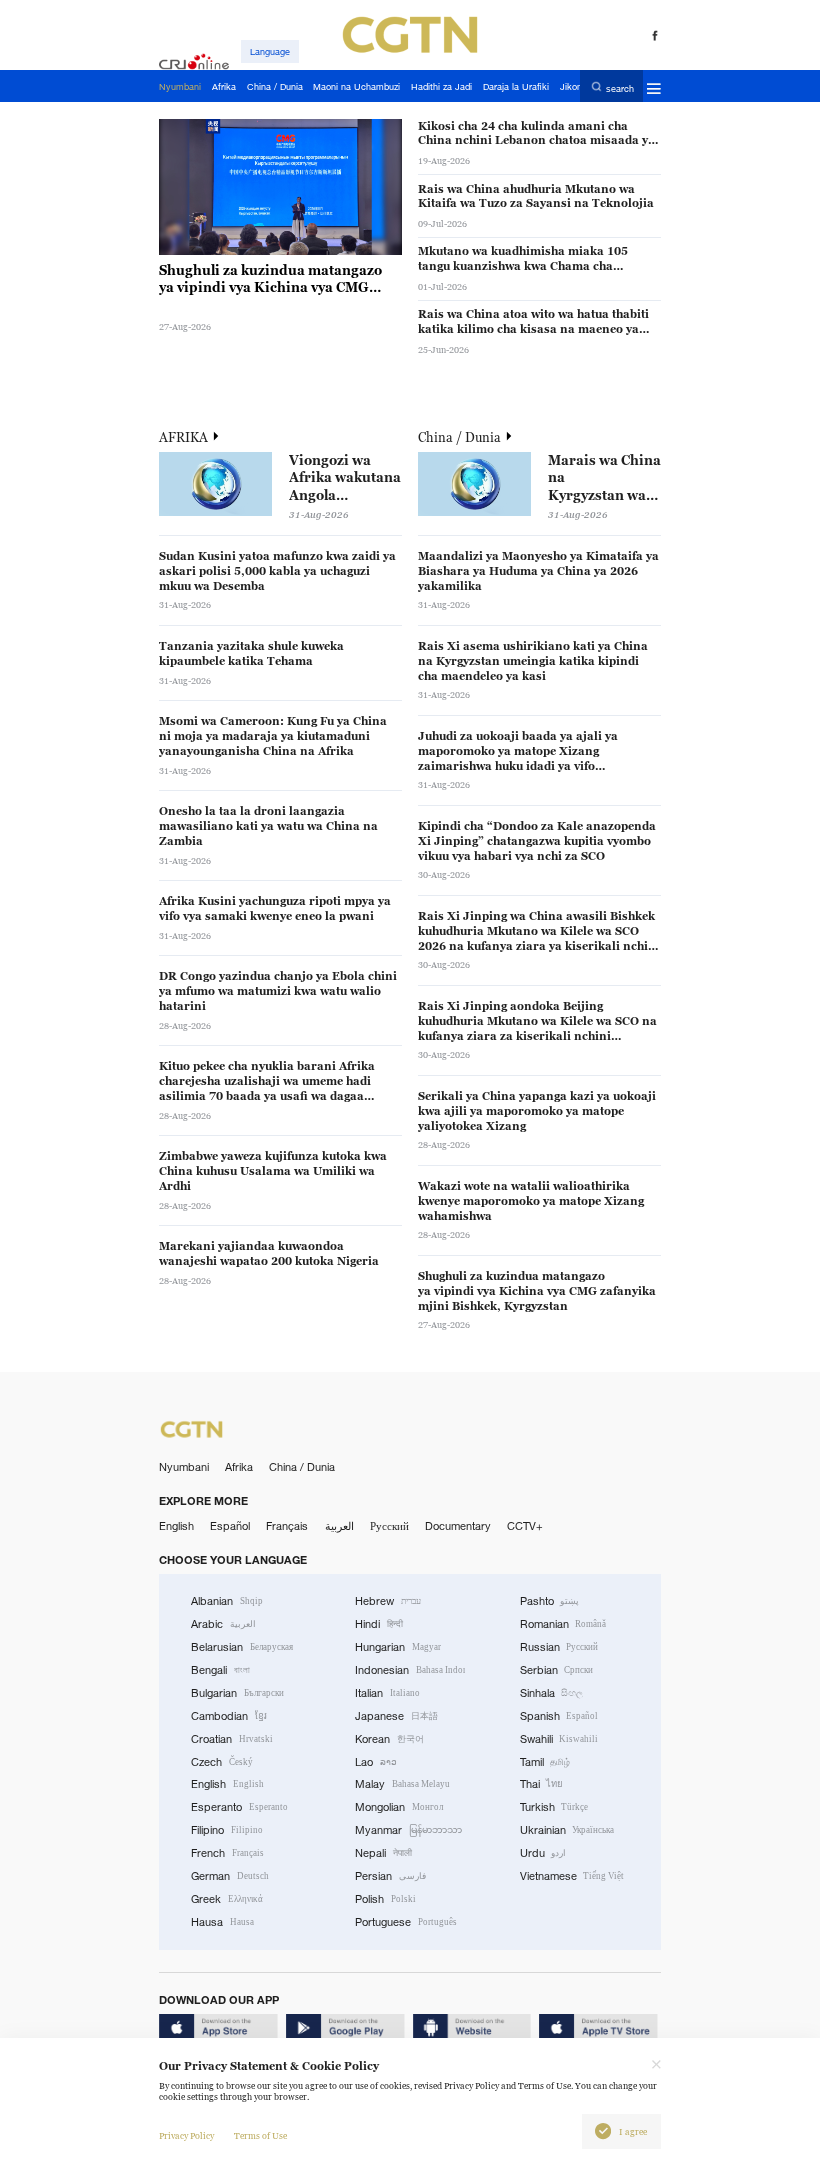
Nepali (383, 1853)
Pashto (550, 1601)
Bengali (220, 1670)
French (227, 1853)
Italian (387, 1693)
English (176, 1526)
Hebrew (388, 1601)
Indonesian (410, 1670)
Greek (227, 1899)
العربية (339, 1526)
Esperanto (239, 1807)
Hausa (222, 1922)
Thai (542, 1784)
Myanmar (408, 1830)
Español (230, 1526)
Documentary (458, 1526)
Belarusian (242, 1647)
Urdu (543, 1853)
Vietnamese (572, 1876)
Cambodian (229, 1716)
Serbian (557, 1670)
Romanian (563, 1624)
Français (287, 1526)
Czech (222, 1762)
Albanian (227, 1601)
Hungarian (398, 1647)
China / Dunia (461, 437)
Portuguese (406, 1922)
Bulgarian (237, 1693)
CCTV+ (525, 1526)
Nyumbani (184, 1467)
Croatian (232, 1739)
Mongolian (399, 1807)
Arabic (223, 1624)
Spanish (559, 1716)
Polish (385, 1899)
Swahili (559, 1739)
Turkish (554, 1807)
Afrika (239, 1467)
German (230, 1876)
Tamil (545, 1762)
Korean (389, 1739)
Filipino (227, 1830)
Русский (389, 1526)
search (620, 87)
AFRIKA (185, 437)
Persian (390, 1876)
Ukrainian (567, 1830)
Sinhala (552, 1693)
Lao (376, 1762)
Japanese (396, 1716)
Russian (559, 1647)
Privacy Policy (186, 2136)
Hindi (379, 1624)
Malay (402, 1784)
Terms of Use (260, 2136)
